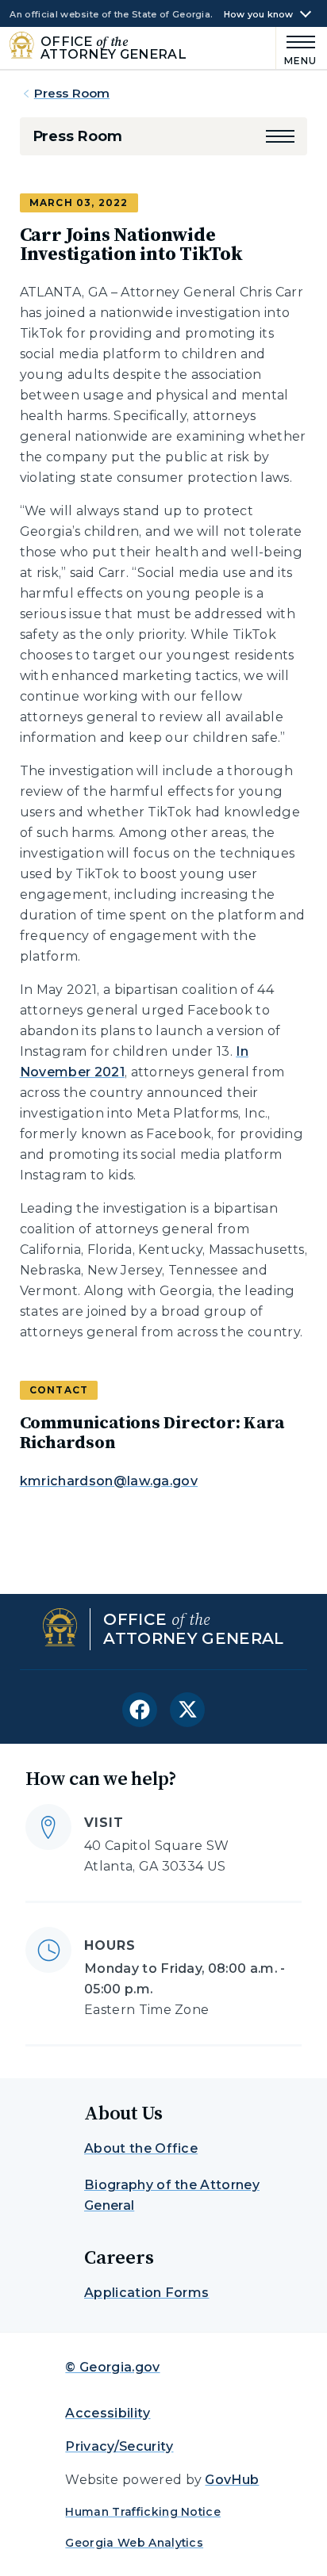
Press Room (72, 93)
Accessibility (108, 2413)
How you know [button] (259, 15)
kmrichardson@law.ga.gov (109, 1481)
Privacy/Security (119, 2446)
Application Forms (146, 2293)
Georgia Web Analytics (134, 2543)
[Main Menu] (297, 48)
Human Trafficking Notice (143, 2512)
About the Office (141, 2148)
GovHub (232, 2480)
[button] (280, 136)
